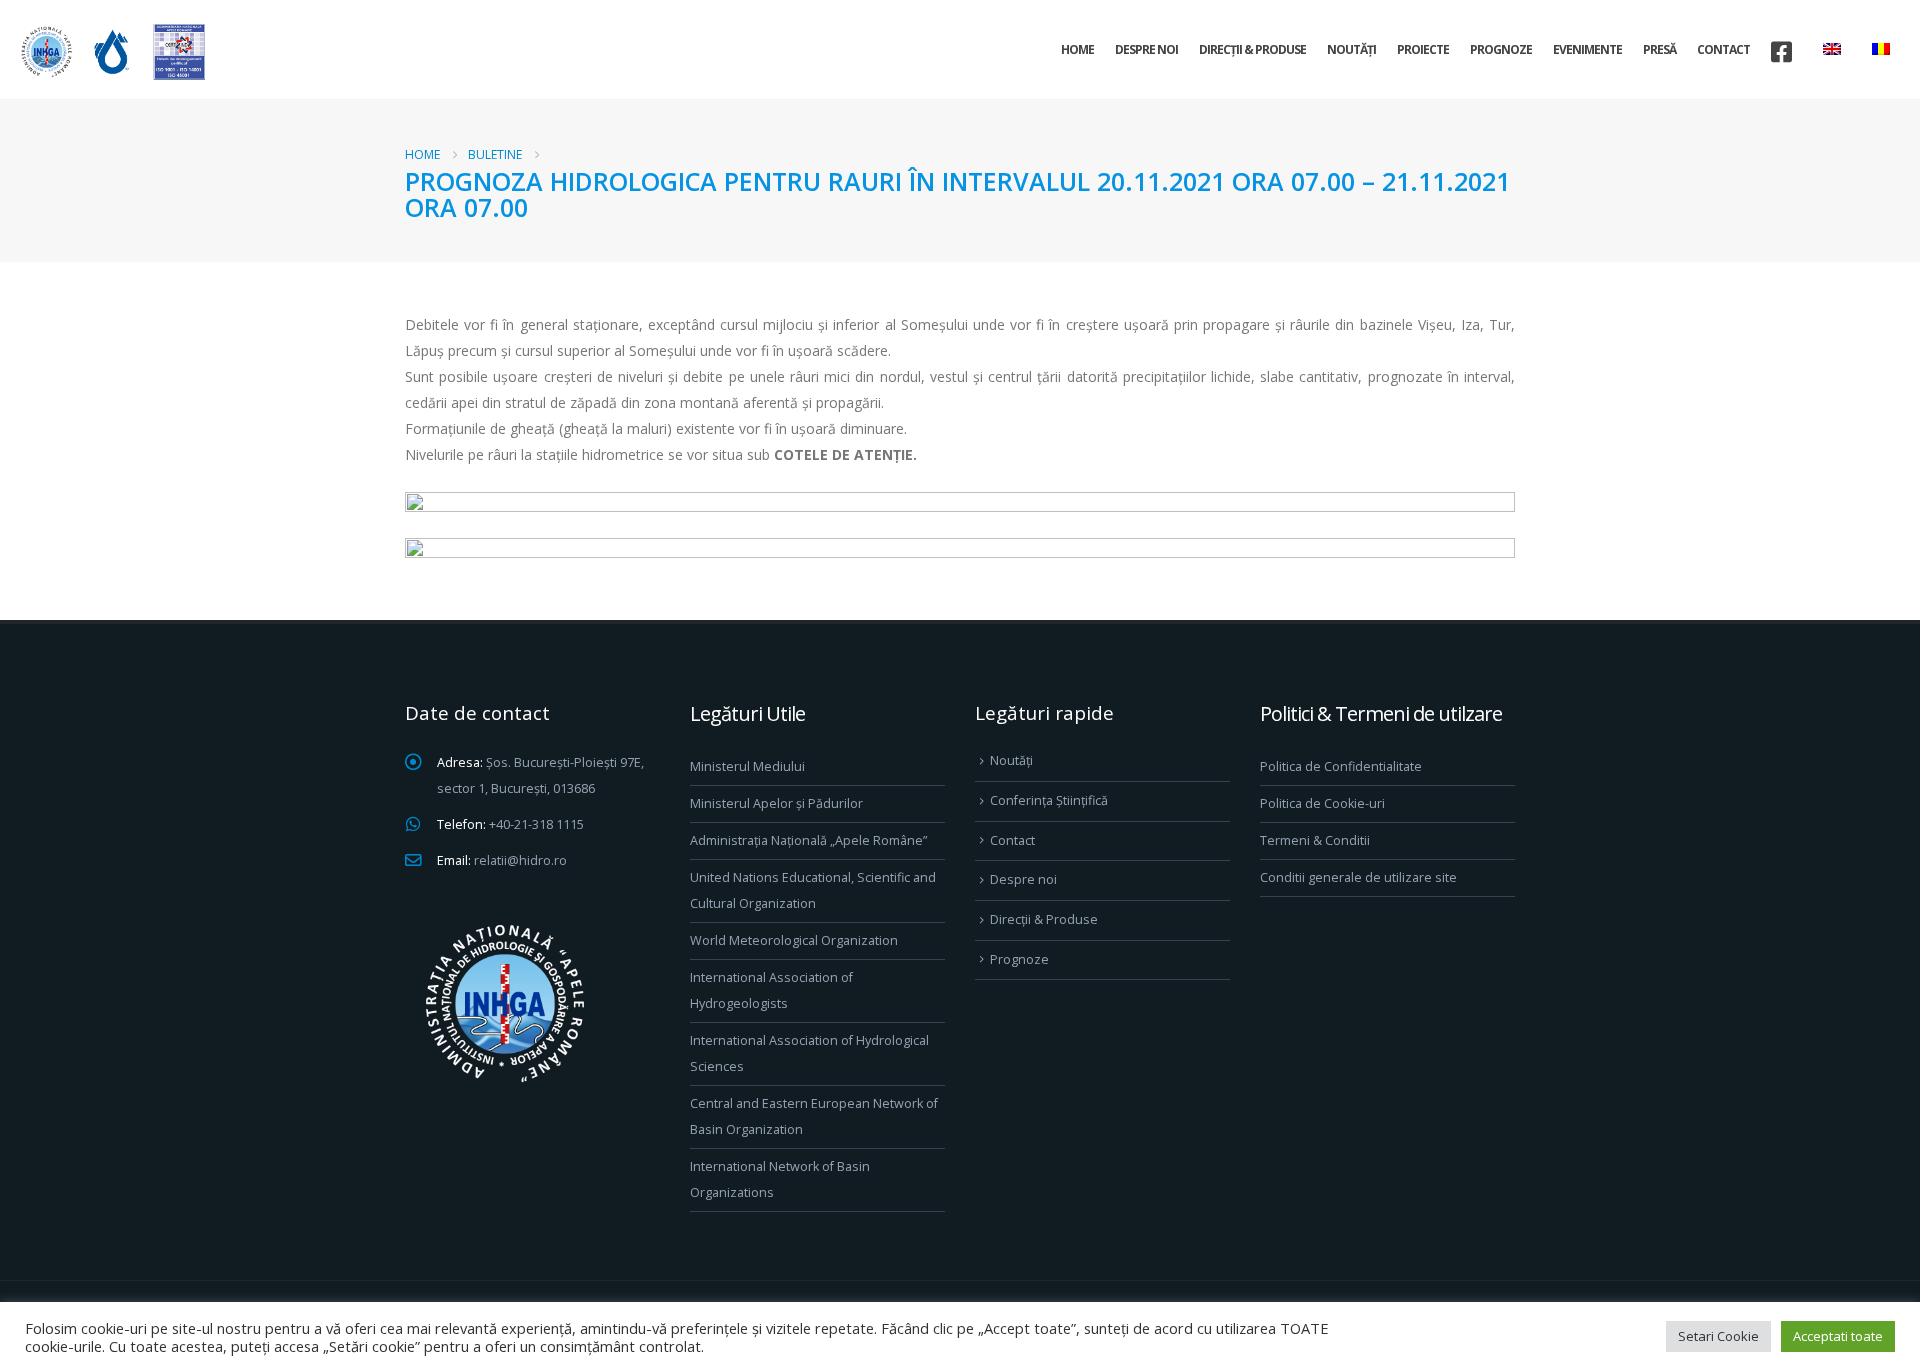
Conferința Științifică (1049, 800)
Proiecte (1423, 49)
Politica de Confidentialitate (1341, 766)
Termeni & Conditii (1315, 840)
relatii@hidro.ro (520, 860)
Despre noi (1146, 49)
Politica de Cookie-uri (1322, 803)
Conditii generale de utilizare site (1358, 877)
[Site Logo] (110, 51)
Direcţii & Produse (1252, 49)
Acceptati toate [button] (1838, 1336)
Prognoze (1501, 49)
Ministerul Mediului (747, 766)
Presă (1659, 49)
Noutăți (1351, 49)
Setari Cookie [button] (1718, 1336)
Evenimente (1587, 49)
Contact (1723, 49)
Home (1077, 49)
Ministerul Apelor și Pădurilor (776, 803)
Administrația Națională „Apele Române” (808, 840)
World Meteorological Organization (794, 940)
